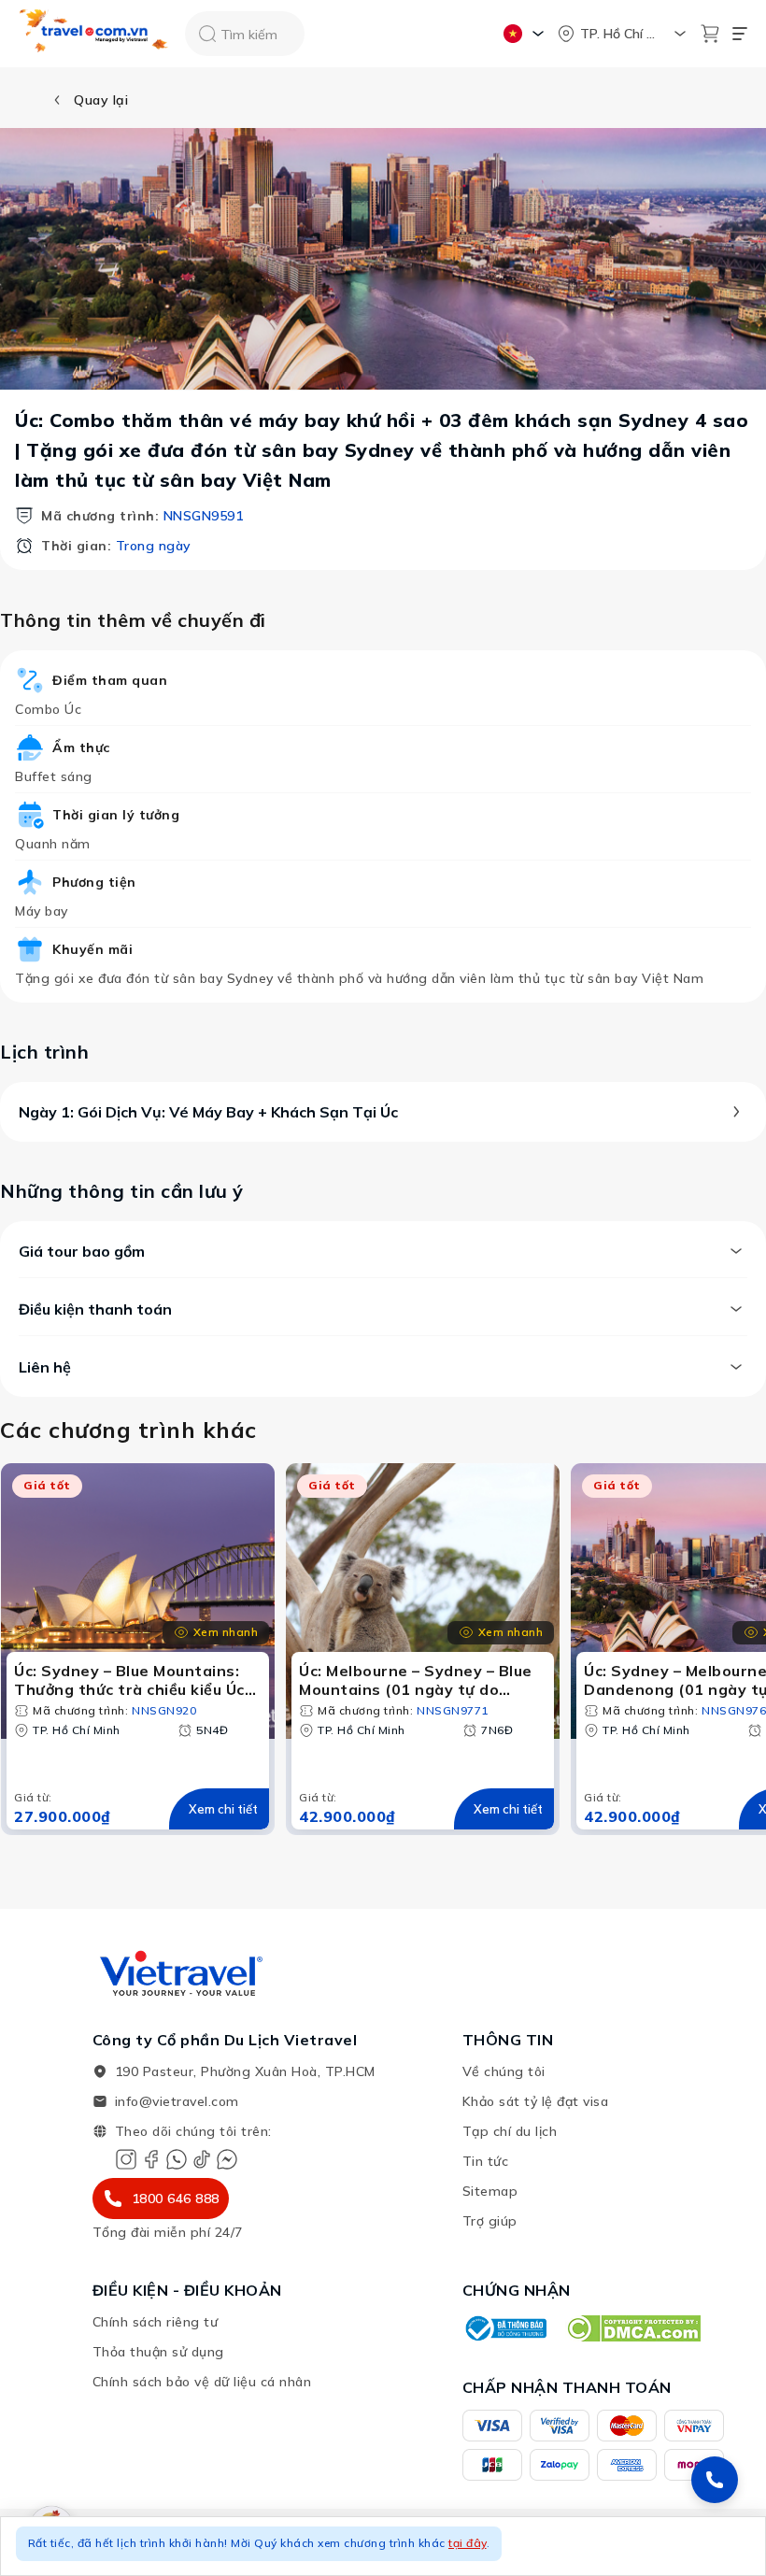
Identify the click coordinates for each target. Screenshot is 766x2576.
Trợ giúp (490, 2221)
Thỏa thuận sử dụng (158, 2352)
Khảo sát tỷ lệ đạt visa (536, 2101)
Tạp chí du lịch (510, 2131)
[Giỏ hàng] (710, 34)
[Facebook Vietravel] (151, 2159)
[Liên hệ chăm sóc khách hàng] (715, 2480)
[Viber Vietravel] (177, 2159)
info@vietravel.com (177, 2101)
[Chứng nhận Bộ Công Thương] (504, 2328)
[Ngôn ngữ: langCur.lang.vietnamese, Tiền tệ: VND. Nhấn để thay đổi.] (526, 34)
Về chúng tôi (504, 2071)
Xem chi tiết (223, 1809)
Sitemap (490, 2191)
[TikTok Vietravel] (202, 2159)
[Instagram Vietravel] (126, 2159)
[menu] (740, 34)
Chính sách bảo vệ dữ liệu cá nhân (202, 2382)
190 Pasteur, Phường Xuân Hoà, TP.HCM (245, 2071)
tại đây (468, 2543)
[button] (383, 2546)
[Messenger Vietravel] (227, 2159)
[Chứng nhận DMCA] (633, 2328)
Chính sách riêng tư (156, 2322)
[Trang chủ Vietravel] (94, 34)
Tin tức (486, 2161)
